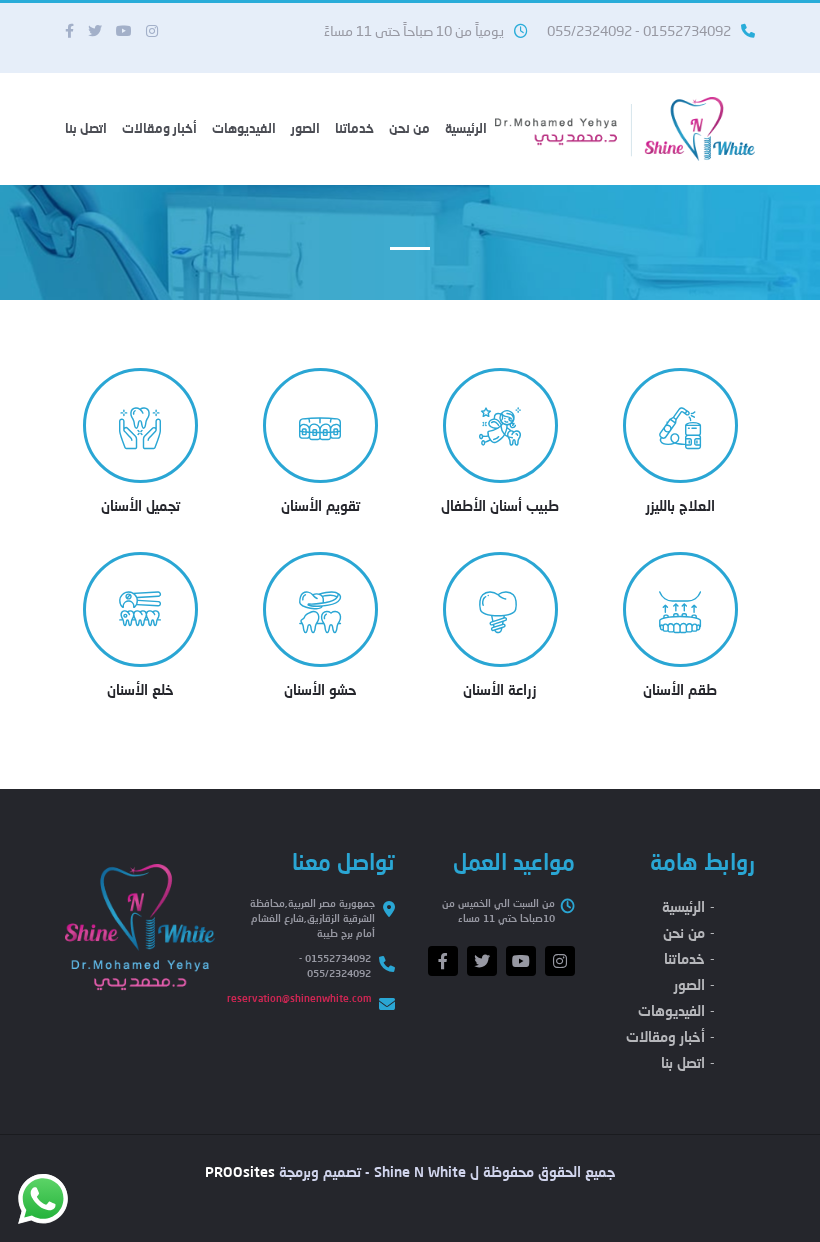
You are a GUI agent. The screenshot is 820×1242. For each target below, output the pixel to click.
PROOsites (240, 1171)
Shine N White (420, 1171)
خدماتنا (354, 128)
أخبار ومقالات (159, 128)
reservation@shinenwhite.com (299, 998)
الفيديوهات (244, 128)
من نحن (409, 128)
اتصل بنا (86, 128)
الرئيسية (466, 128)
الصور (305, 128)
